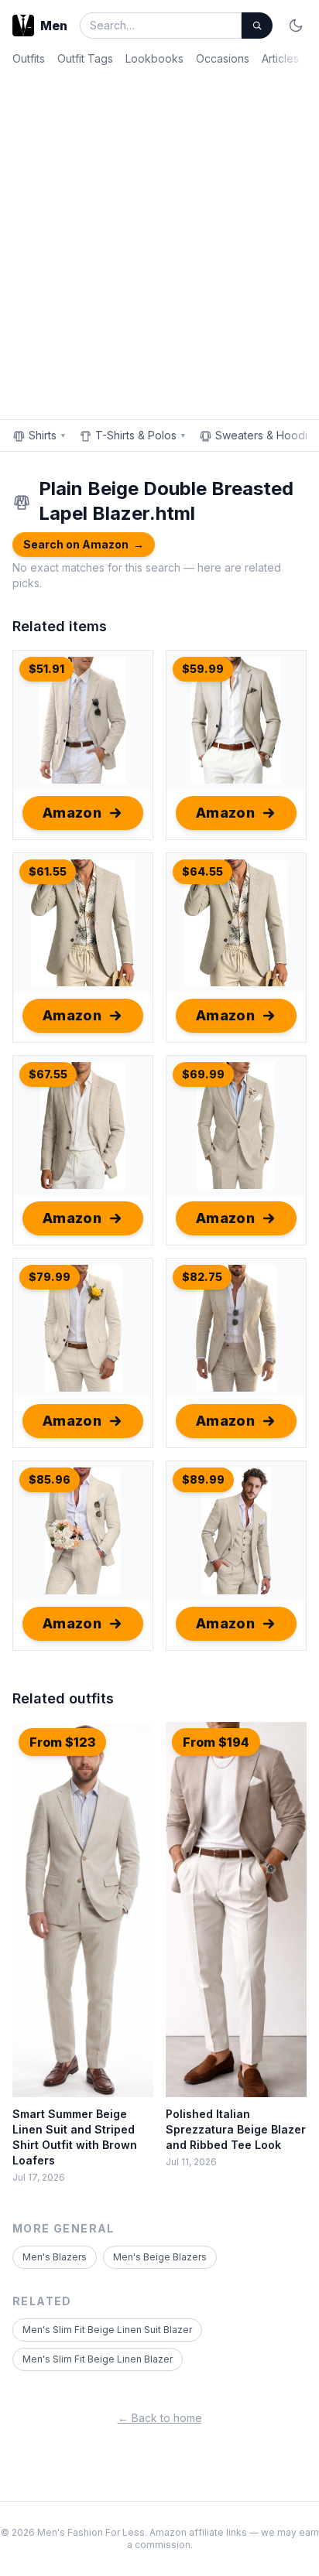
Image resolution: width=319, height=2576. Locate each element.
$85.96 (50, 1479)
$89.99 (203, 1479)
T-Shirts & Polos (141, 435)
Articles (280, 58)
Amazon (72, 813)
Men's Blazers (55, 2257)
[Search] (257, 26)
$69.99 (203, 1074)
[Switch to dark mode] (296, 26)
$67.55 (48, 1074)
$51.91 (46, 669)
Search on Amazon (84, 544)
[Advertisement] (159, 240)
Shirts (48, 435)
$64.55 (202, 871)
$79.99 (50, 1277)
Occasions (223, 58)
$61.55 (48, 871)
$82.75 (202, 1277)
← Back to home (160, 2418)
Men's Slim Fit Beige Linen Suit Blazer (107, 2330)
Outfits (29, 58)
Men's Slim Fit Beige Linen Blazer (98, 2359)
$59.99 (203, 669)
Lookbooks (154, 58)
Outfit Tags (85, 58)
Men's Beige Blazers (160, 2257)
